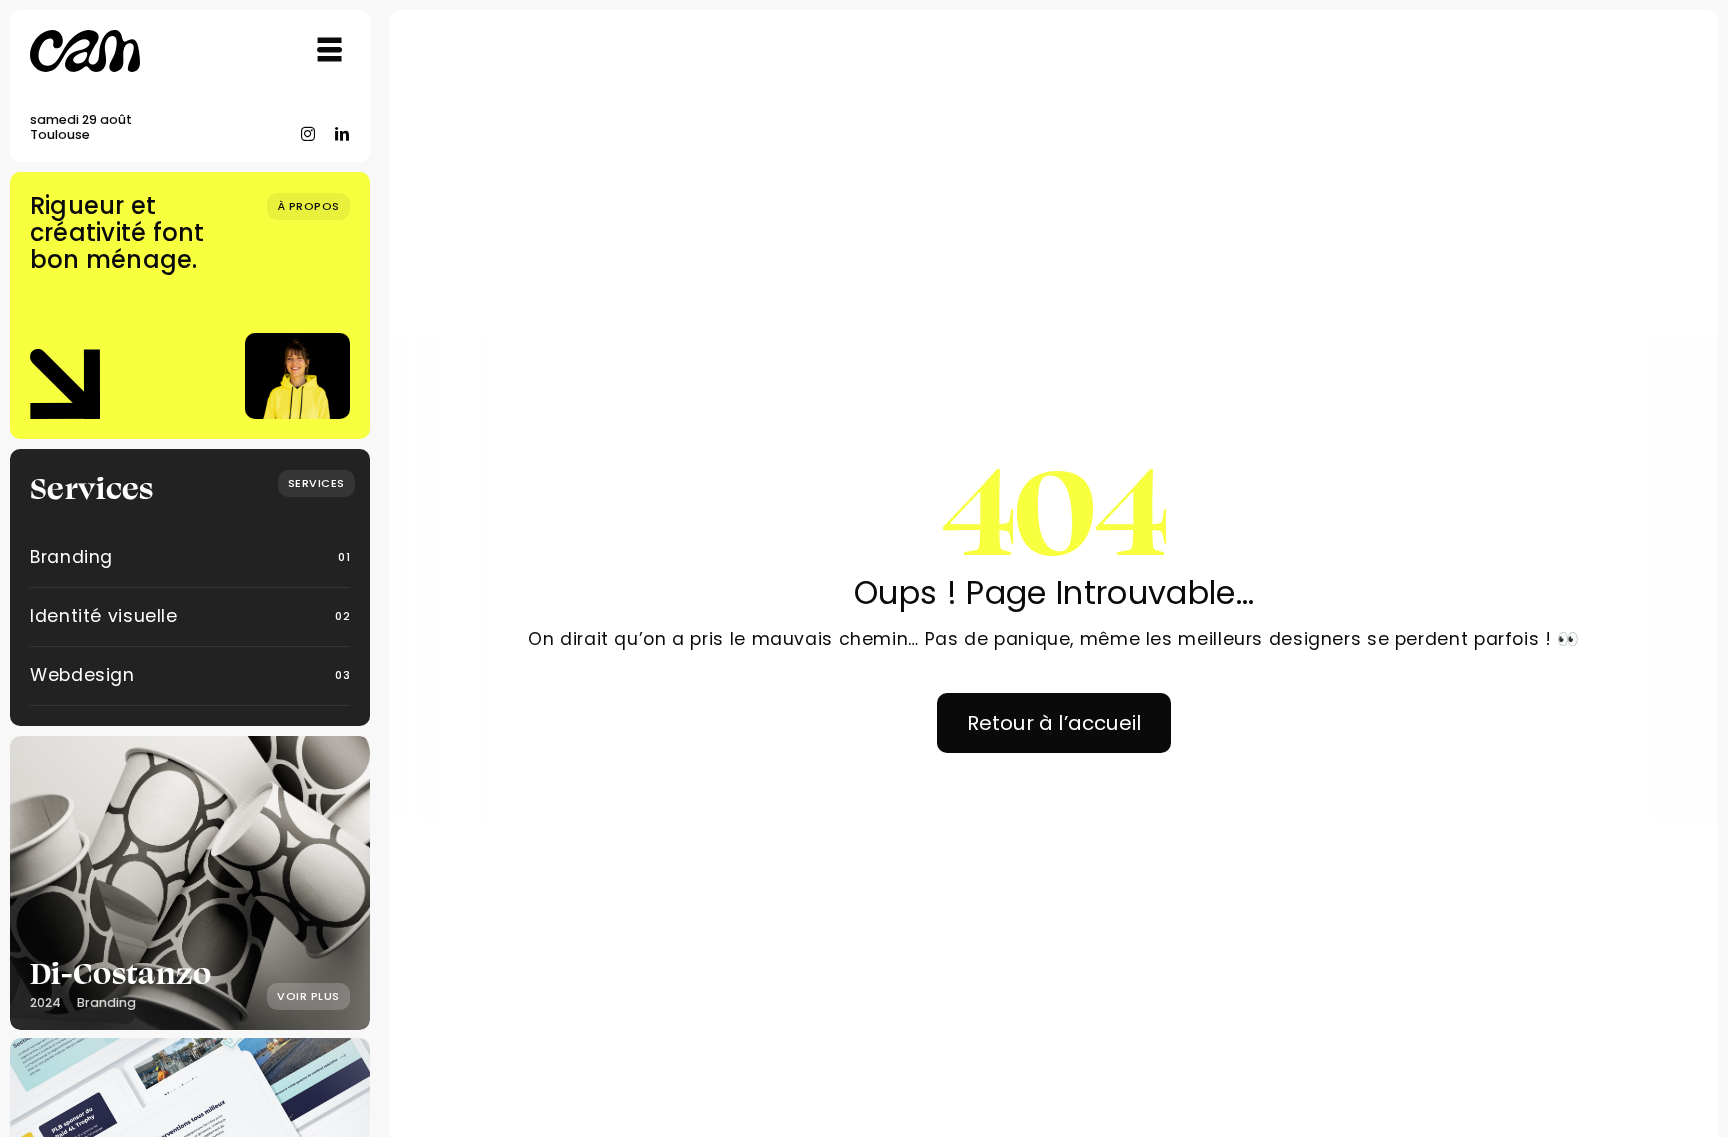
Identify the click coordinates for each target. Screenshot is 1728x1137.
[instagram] (308, 134)
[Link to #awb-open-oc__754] (330, 50)
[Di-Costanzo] (190, 883)
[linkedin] (342, 134)
